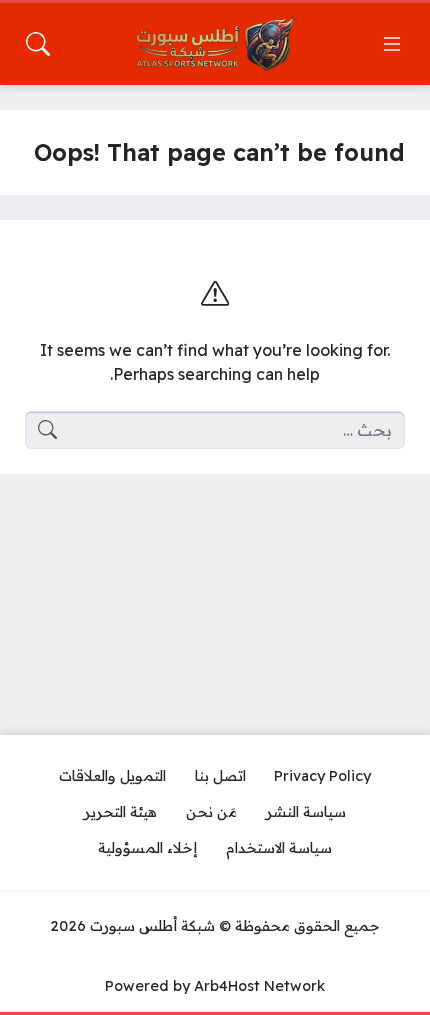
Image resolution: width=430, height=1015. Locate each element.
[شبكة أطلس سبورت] (215, 44)
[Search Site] (38, 44)
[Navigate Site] (392, 44)
